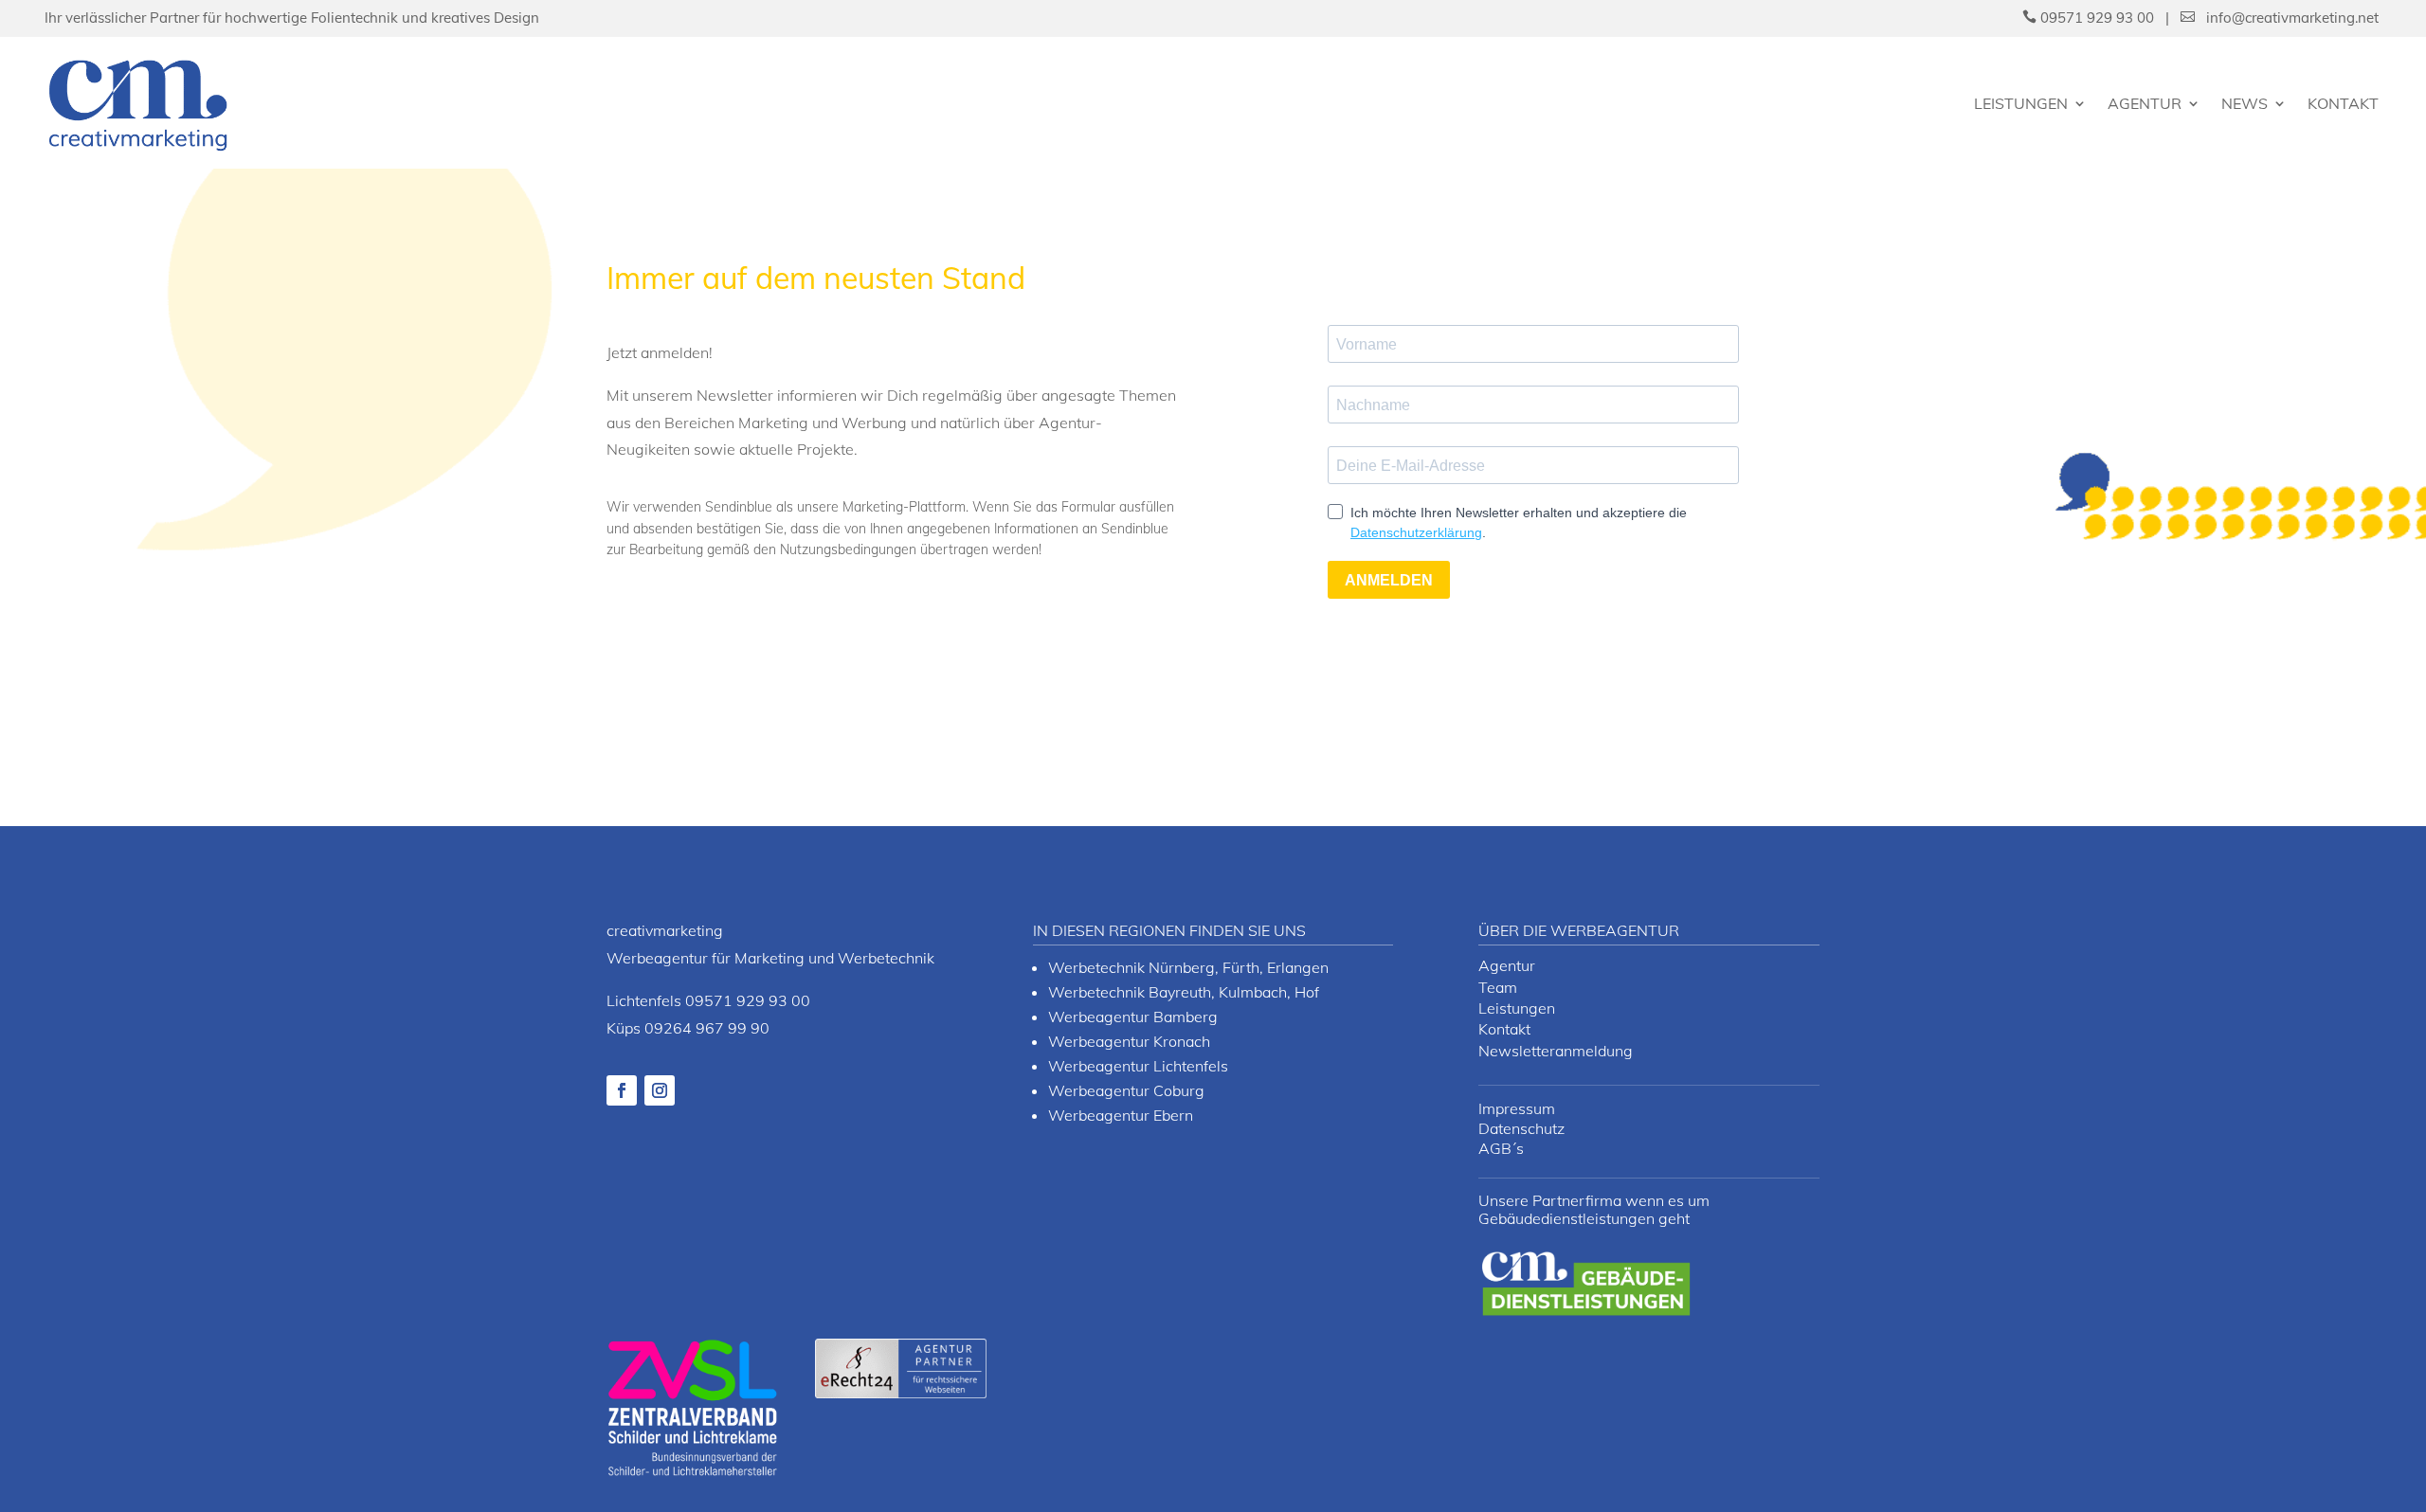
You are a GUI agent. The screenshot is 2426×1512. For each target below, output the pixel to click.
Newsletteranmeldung (1556, 1051)
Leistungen (2021, 103)
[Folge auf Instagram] (660, 1090)
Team (1498, 987)
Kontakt (2343, 103)
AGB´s (1501, 1148)
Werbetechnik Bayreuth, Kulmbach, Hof (1184, 992)
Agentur (2145, 103)
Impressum (1517, 1108)
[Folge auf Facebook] (622, 1090)
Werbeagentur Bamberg (1133, 1017)
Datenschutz (1521, 1128)
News (2245, 103)
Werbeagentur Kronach (1129, 1041)
